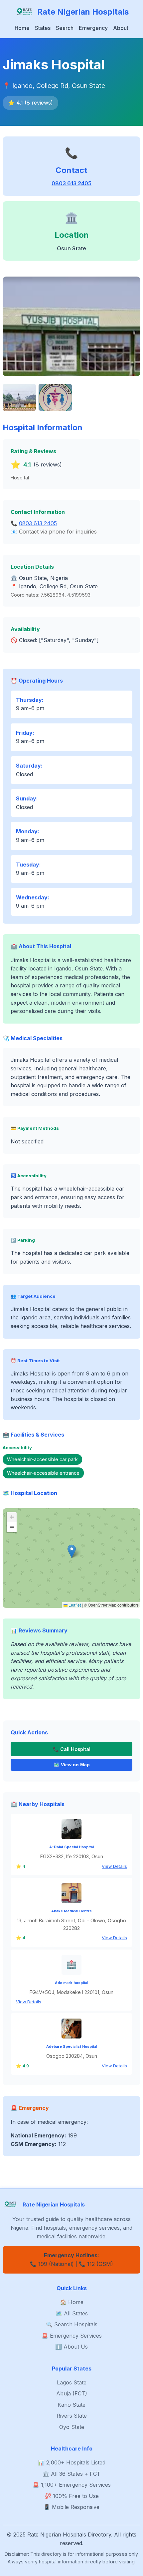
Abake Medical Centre (71, 1911)
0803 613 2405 (71, 183)
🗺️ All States (72, 2313)
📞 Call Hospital (72, 1749)
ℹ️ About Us (71, 2347)
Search (65, 28)
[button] (72, 1551)
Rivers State (72, 2416)
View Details (114, 1866)
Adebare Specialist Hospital (72, 2047)
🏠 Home (72, 2302)
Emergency (93, 28)
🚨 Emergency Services (72, 2336)
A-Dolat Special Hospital (71, 1847)
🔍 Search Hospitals (72, 2324)
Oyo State (72, 2427)
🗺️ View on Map (72, 1765)
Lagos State (72, 2382)
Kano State (71, 2405)
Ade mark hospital (71, 1983)
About (121, 28)
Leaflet (74, 1605)
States (43, 28)
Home (22, 28)
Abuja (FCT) (72, 2393)
